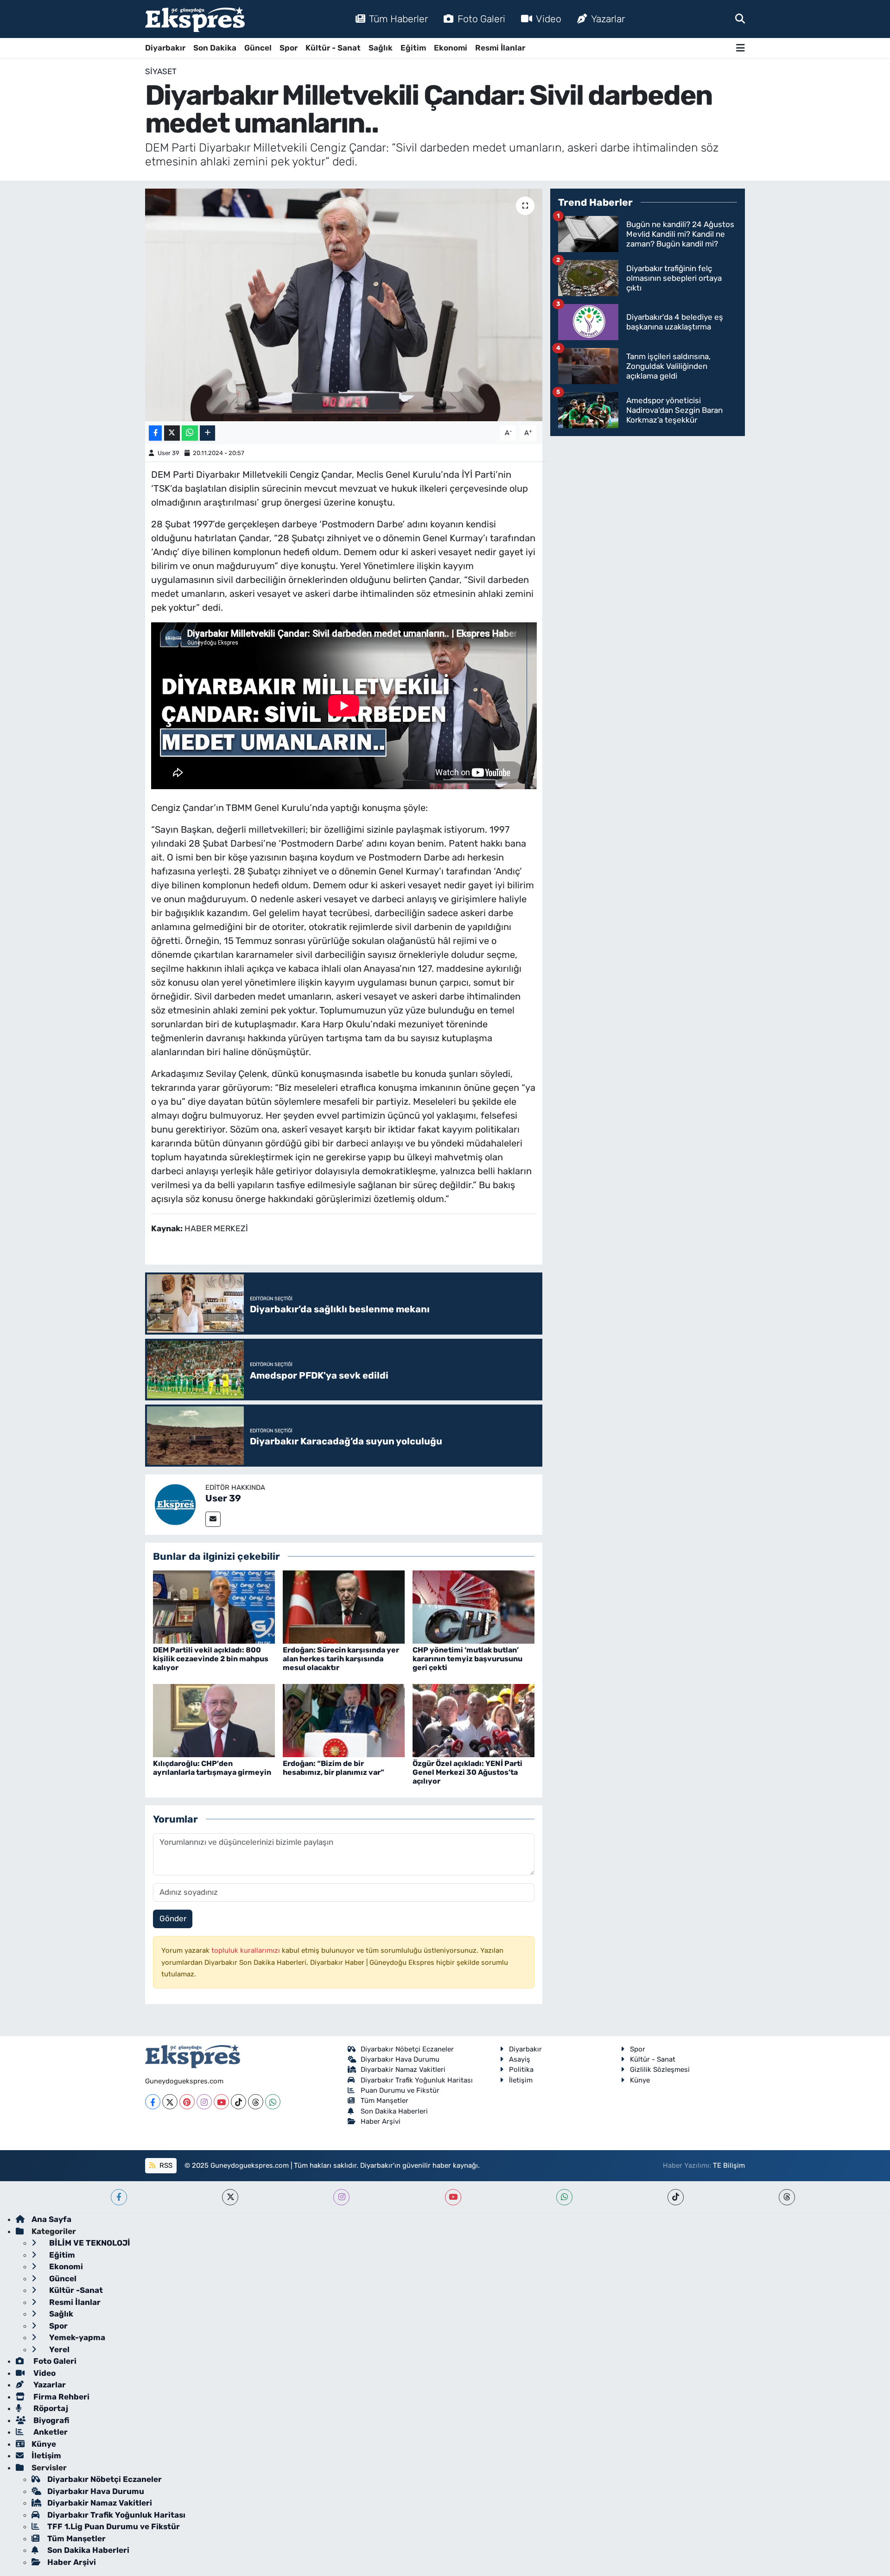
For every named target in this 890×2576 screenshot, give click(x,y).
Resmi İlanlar (500, 48)
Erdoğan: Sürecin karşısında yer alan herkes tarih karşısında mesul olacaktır (341, 1659)
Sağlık (381, 48)
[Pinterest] (187, 2102)
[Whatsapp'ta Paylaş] (190, 433)
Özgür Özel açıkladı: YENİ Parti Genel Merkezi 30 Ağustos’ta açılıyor (467, 1772)
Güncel (258, 48)
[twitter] (230, 2197)
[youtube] (453, 2197)
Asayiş (520, 2059)
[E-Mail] (213, 1519)
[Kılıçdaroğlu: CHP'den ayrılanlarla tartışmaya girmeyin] (214, 1720)
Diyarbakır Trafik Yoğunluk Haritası (417, 2080)
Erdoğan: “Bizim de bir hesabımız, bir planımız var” (334, 1768)
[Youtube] (221, 2102)
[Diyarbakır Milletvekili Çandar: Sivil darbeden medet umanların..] (344, 305)
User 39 (168, 453)
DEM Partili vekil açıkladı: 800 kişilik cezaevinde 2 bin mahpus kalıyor (211, 1659)
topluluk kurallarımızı (247, 1950)
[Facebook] (153, 2102)
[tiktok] (676, 2197)
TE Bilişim (729, 2165)
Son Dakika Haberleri (394, 2111)
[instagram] (341, 2197)
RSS (165, 2165)
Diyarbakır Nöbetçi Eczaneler (407, 2049)
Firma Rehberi (60, 2397)
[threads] (787, 2197)
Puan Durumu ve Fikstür (400, 2090)
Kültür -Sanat (75, 2290)
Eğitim (413, 48)
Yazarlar (608, 19)
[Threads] (256, 2102)
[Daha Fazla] (207, 433)
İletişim (521, 2080)
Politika (521, 2070)
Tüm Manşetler (385, 2101)
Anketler (50, 2432)
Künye (640, 2080)
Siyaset (161, 71)
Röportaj (50, 2408)
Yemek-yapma (76, 2337)
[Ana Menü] (741, 48)
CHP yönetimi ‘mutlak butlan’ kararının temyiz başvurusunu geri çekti (467, 1659)
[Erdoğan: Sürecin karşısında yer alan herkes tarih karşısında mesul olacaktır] (344, 1606)
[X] (170, 2102)
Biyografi (50, 2420)
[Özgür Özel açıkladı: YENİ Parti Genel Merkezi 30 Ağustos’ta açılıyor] (474, 1720)
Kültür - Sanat (333, 48)
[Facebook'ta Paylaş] (155, 433)
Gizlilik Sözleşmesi (660, 2070)
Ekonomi (451, 48)
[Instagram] (204, 2102)
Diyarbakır (165, 48)
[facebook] (119, 2197)
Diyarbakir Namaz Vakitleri (403, 2070)
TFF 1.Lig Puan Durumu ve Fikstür (114, 2526)
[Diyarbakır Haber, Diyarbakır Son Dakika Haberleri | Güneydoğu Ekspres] (195, 19)
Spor (289, 48)
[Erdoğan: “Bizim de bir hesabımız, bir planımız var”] (344, 1720)
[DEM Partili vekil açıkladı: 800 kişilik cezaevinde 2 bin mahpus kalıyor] (214, 1606)
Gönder (173, 1918)
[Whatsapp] (273, 2102)
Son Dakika (215, 48)
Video (549, 19)
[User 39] (175, 1504)
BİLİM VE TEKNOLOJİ (89, 2243)
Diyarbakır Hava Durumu (400, 2059)
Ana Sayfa (51, 2219)
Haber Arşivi (381, 2121)
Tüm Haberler (398, 19)
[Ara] (740, 19)
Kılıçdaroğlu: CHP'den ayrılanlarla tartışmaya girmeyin (212, 1768)
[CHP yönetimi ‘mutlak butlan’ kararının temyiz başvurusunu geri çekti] (474, 1606)
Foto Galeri (481, 19)
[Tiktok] (238, 2102)
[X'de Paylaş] (172, 433)
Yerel (58, 2349)
